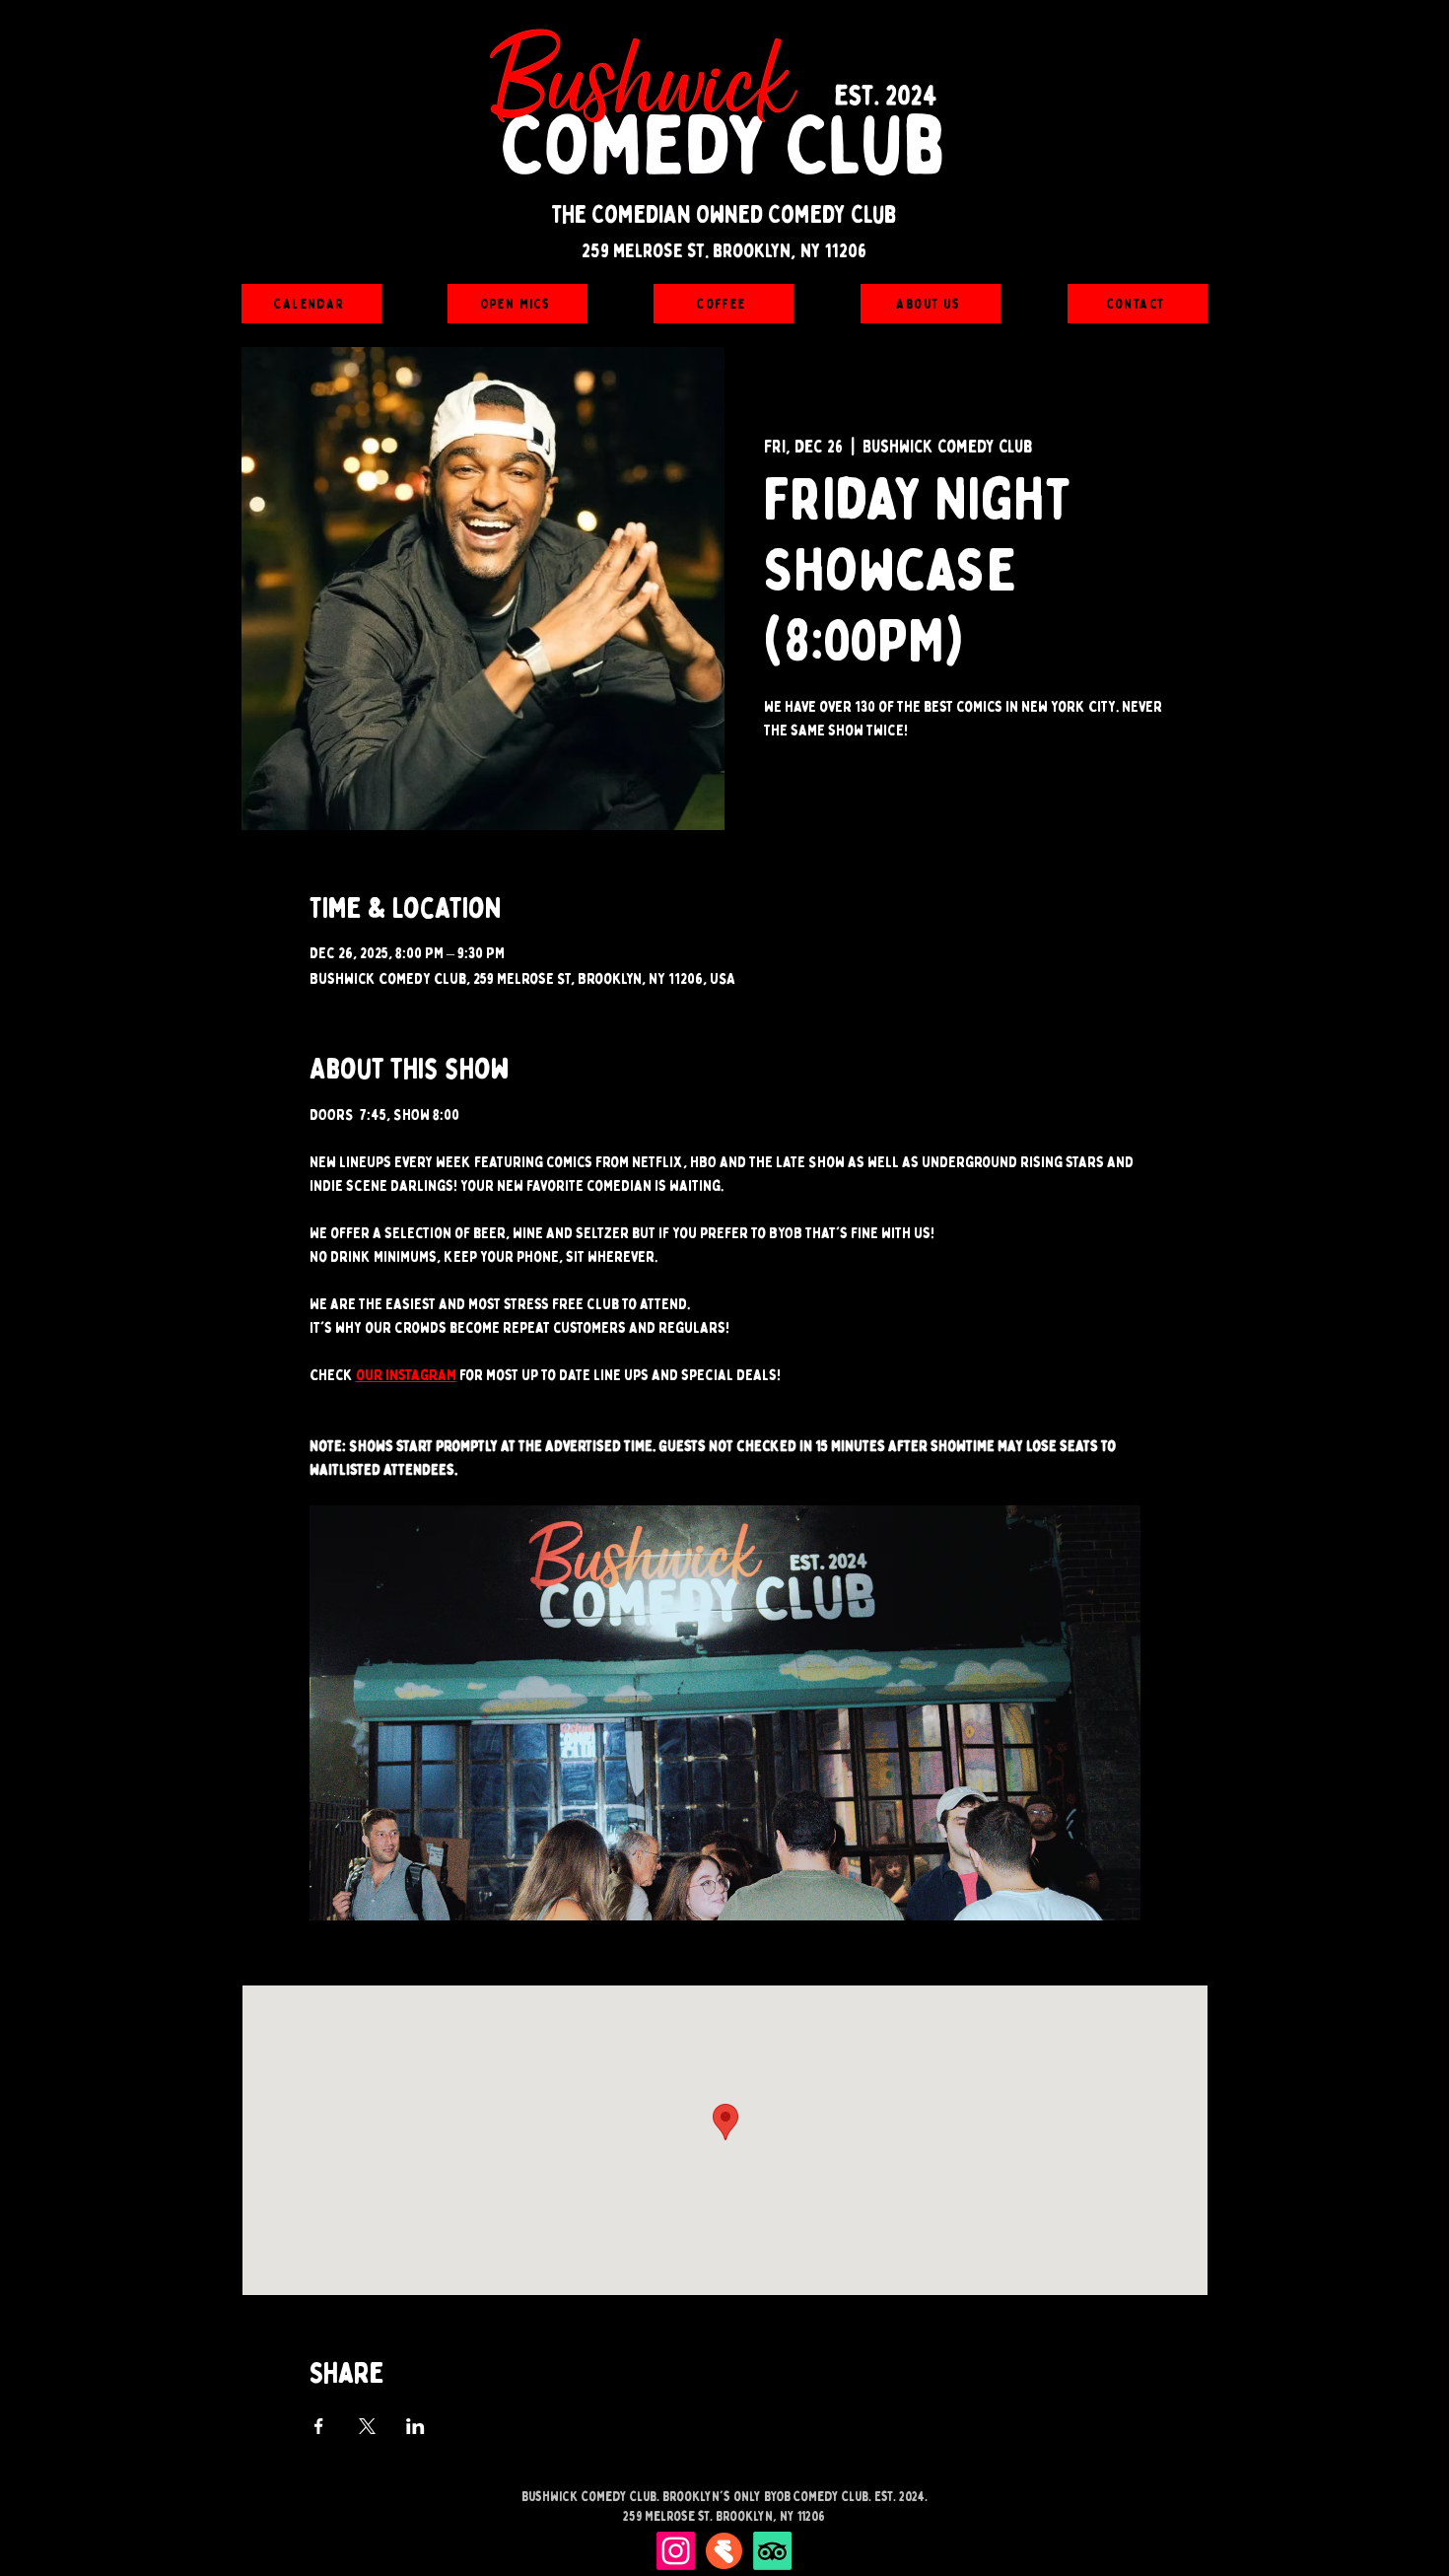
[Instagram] (676, 2551)
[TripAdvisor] (772, 2551)
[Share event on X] (367, 2426)
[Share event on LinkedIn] (415, 2426)
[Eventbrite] (724, 2551)
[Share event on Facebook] (319, 2426)
